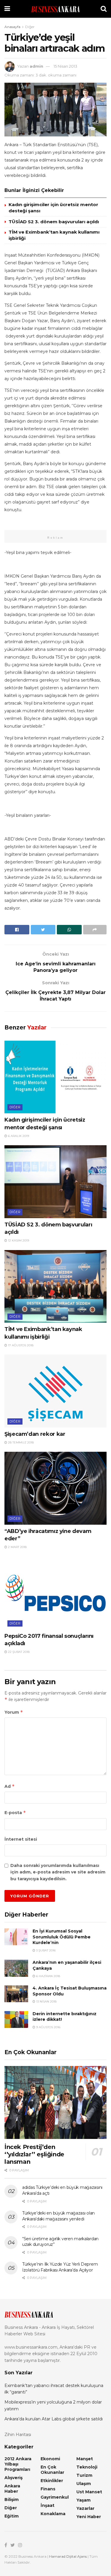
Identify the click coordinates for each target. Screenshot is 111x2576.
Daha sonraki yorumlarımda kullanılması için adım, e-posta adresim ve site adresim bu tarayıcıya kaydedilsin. (58, 1872)
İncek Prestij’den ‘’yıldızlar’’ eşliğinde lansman (34, 2154)
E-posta (15, 1812)
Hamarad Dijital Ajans (68, 2556)
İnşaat (48, 2505)
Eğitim (12, 2516)
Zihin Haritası (18, 2435)
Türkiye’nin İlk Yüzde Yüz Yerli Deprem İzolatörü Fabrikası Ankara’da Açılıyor (60, 2267)
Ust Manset (89, 2492)
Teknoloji (87, 2467)
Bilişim (12, 2500)
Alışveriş (13, 2478)
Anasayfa (12, 27)
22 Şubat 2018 (18, 1652)
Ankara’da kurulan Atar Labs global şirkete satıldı (54, 2419)
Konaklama (53, 2514)
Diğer (30, 27)
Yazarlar (85, 2508)
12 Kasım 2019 (18, 1240)
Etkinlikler (52, 2481)
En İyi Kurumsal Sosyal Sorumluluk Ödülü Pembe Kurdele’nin (62, 1937)
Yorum (14, 1712)
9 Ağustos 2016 (48, 2027)
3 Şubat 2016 (45, 1950)
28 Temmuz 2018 (20, 1442)
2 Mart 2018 (17, 1547)
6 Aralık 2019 (18, 1136)
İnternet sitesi (21, 1839)
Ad (10, 1786)
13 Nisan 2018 (46, 2001)
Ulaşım (84, 2484)
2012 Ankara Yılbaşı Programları (18, 2464)
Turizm (84, 2475)
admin (36, 66)
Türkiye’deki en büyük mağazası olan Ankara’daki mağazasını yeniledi (58, 2216)
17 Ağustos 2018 (20, 1345)
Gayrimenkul (55, 2497)
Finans (48, 2489)
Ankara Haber (12, 2489)
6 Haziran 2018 (48, 1976)
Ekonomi (50, 2459)
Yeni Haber (89, 2517)
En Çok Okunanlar (52, 2470)
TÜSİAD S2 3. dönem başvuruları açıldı (54, 222)
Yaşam (83, 2500)
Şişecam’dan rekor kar (35, 1434)
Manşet (85, 2459)
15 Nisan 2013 (65, 66)
